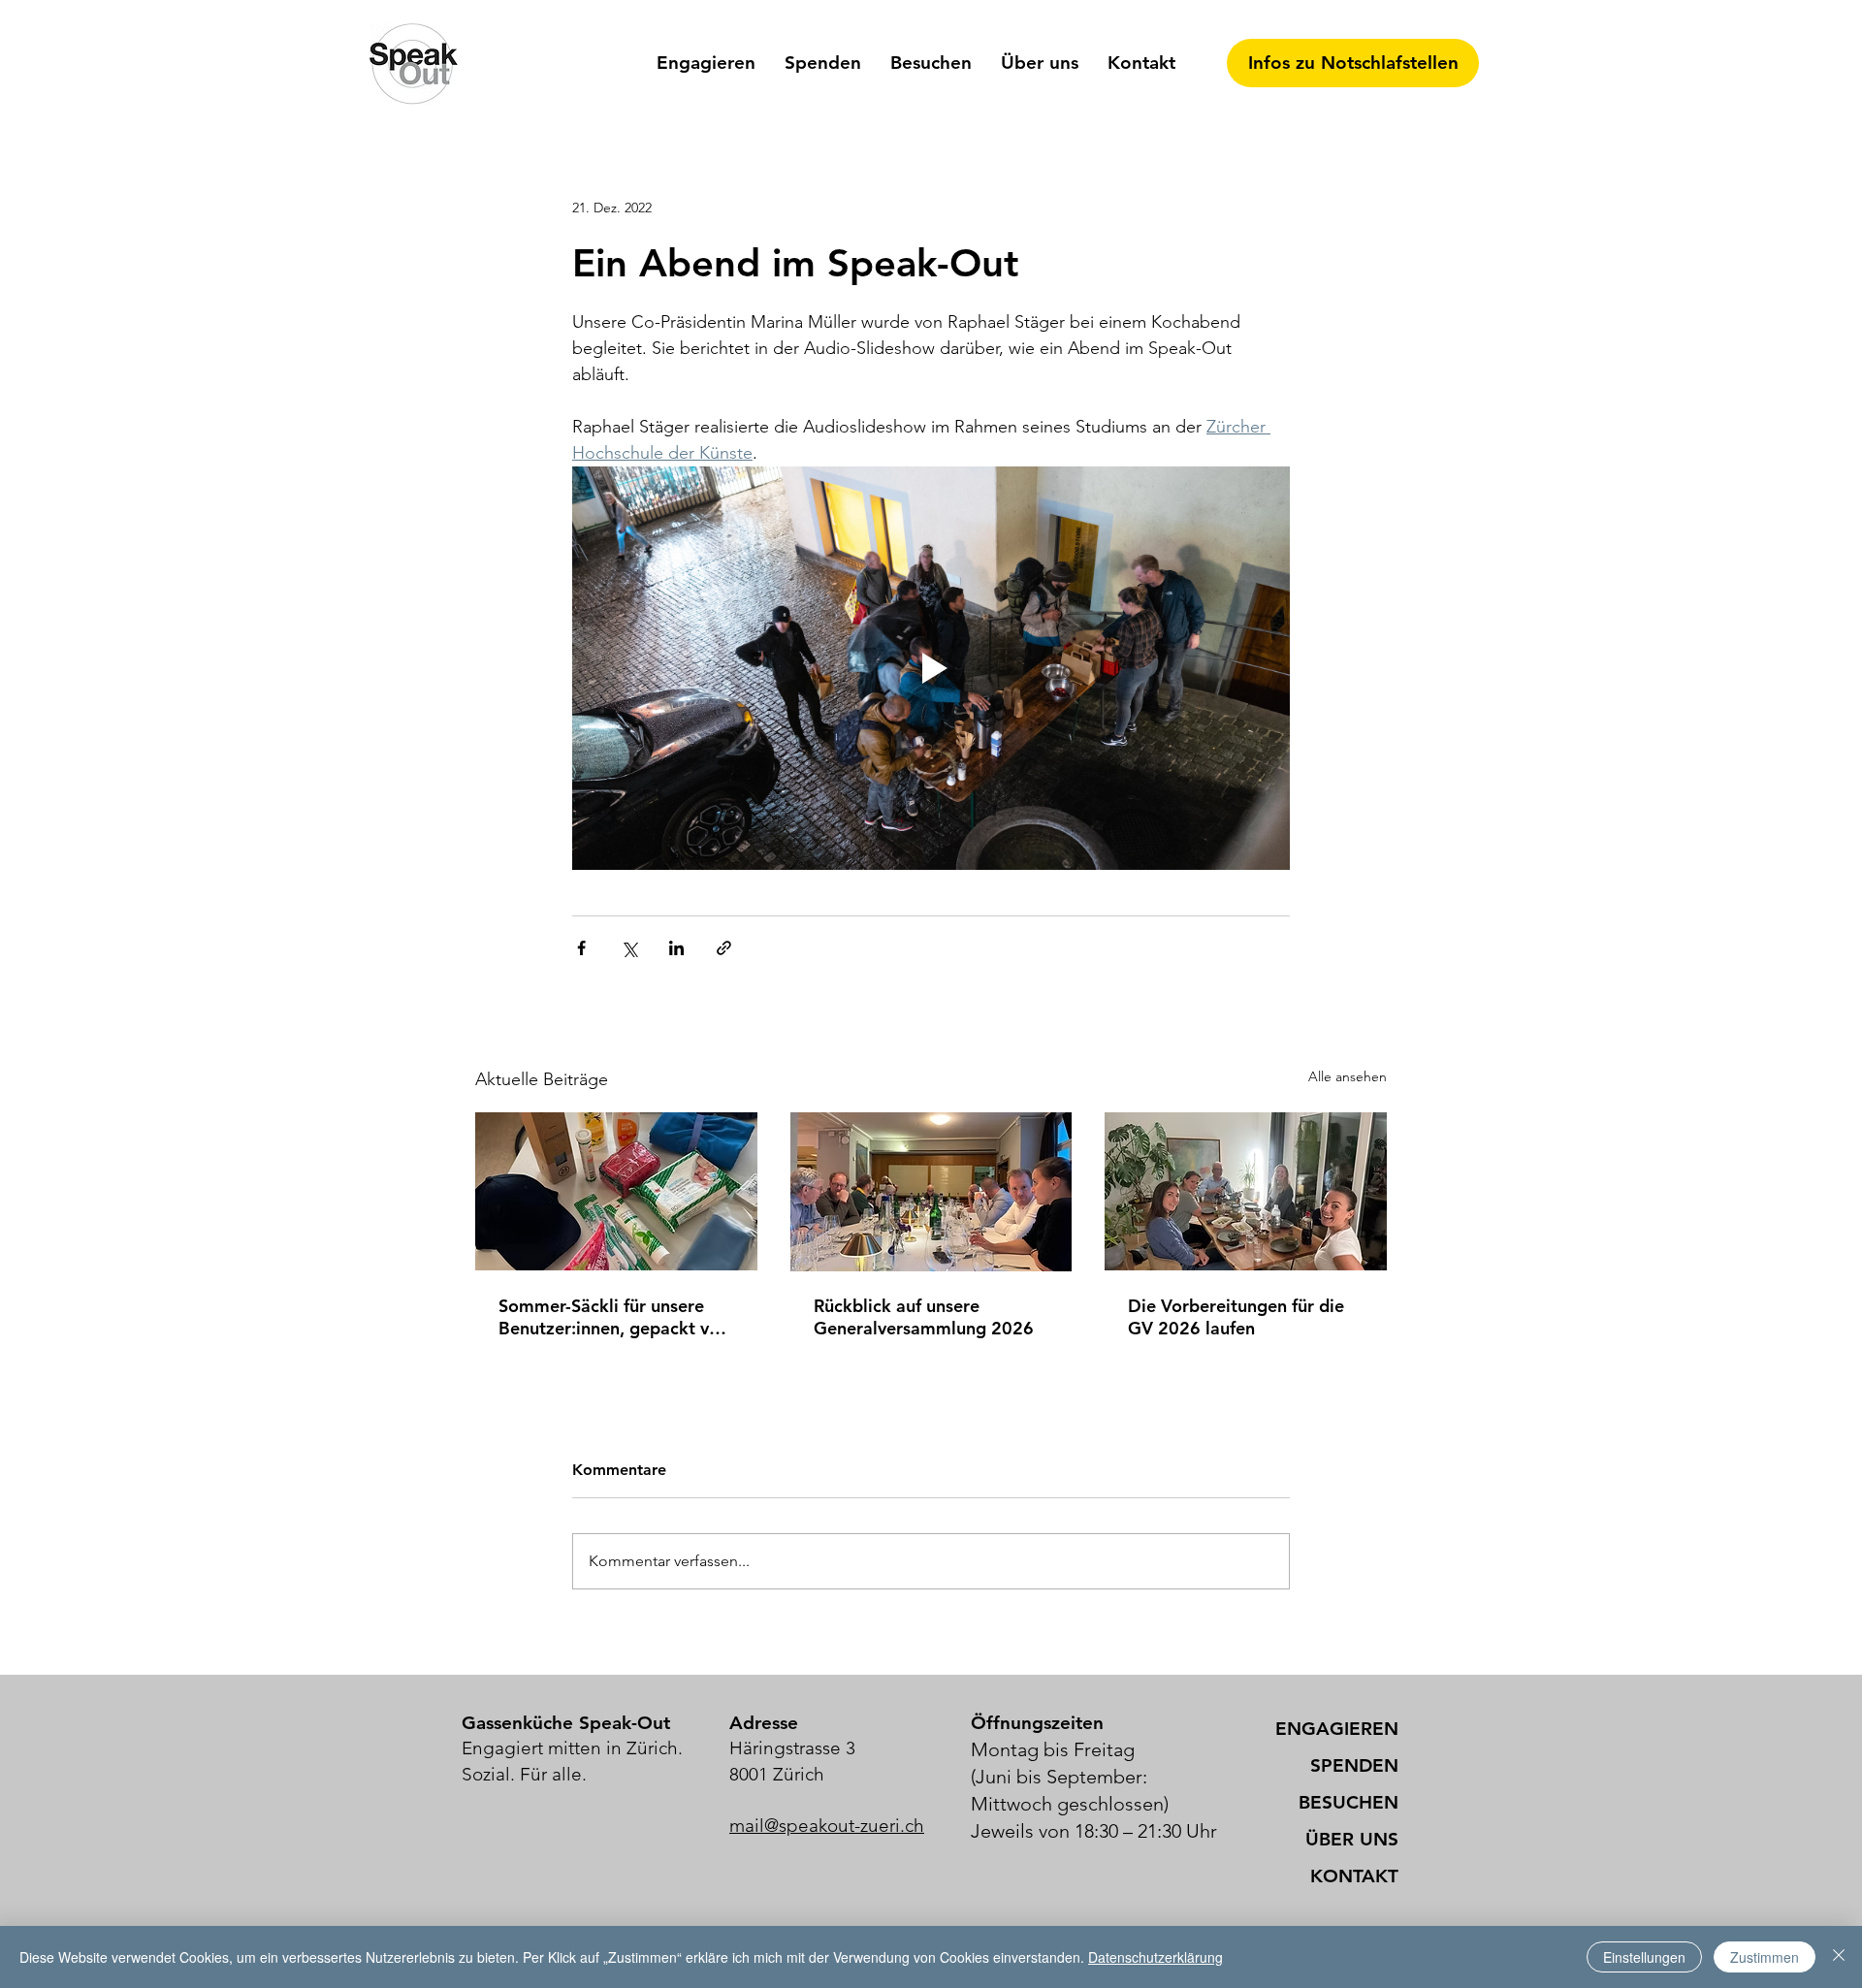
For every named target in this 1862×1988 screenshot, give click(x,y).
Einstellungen (1644, 1957)
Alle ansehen (1348, 1076)
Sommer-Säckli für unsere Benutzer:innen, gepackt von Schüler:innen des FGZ (614, 1317)
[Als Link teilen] (724, 948)
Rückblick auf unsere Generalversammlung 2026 (924, 1317)
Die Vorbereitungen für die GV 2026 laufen (1236, 1317)
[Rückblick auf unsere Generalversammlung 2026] (931, 1192)
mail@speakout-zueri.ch (827, 1826)
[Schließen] (1839, 1957)
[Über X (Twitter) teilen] (629, 948)
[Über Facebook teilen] (581, 948)
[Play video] (931, 668)
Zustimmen (1765, 1957)
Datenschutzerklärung (1156, 1957)
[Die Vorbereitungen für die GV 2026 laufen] (1246, 1191)
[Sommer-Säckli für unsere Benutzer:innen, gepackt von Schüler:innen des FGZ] (616, 1191)
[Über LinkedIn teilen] (676, 948)
